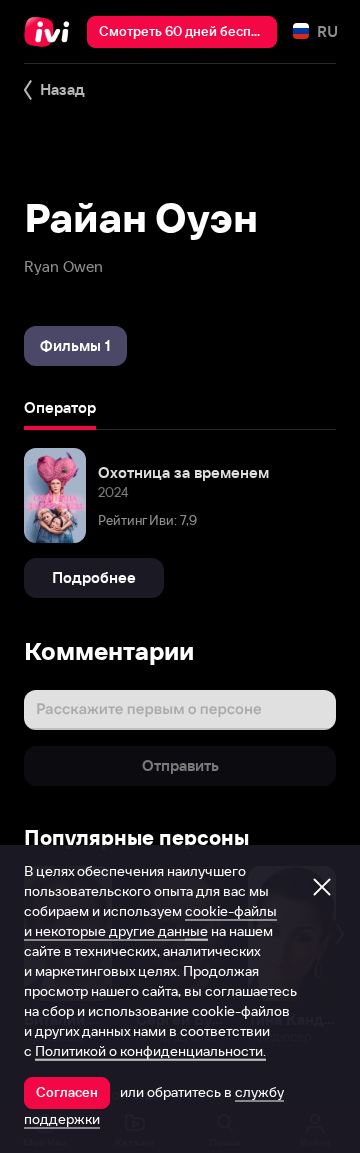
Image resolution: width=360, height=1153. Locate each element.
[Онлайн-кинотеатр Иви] (51, 32)
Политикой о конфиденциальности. (150, 1051)
